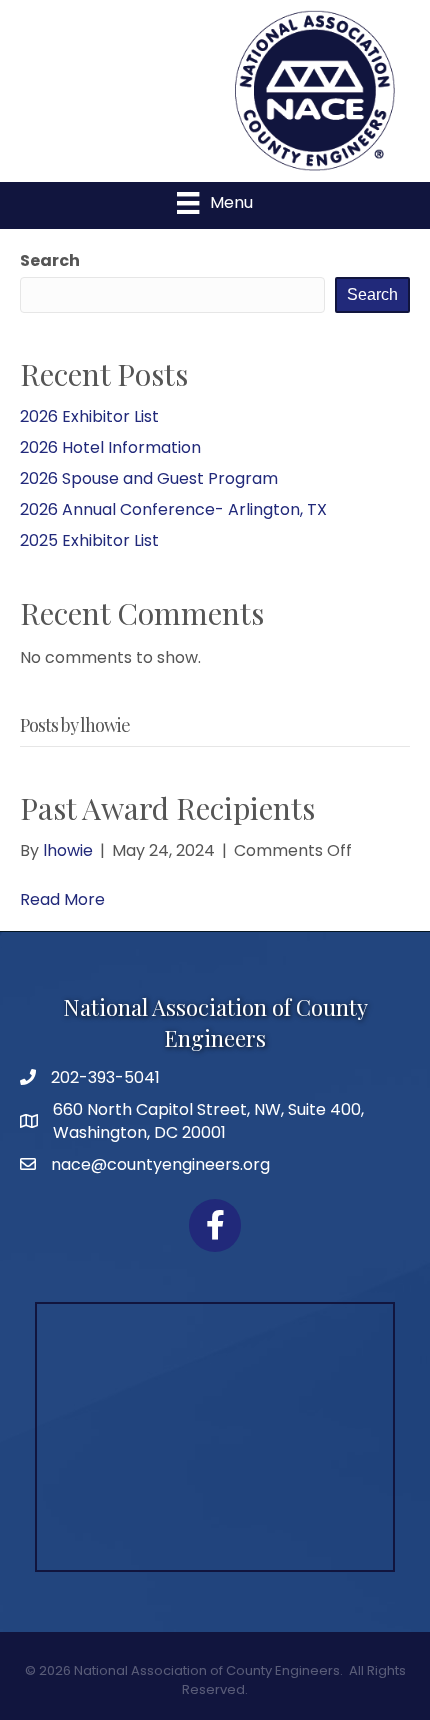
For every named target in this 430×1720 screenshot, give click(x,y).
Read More (62, 899)
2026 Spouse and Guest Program (149, 478)
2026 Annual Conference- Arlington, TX (173, 509)
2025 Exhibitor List (89, 540)
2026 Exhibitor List (89, 416)
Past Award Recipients (167, 808)
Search (50, 260)
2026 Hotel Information (110, 447)
